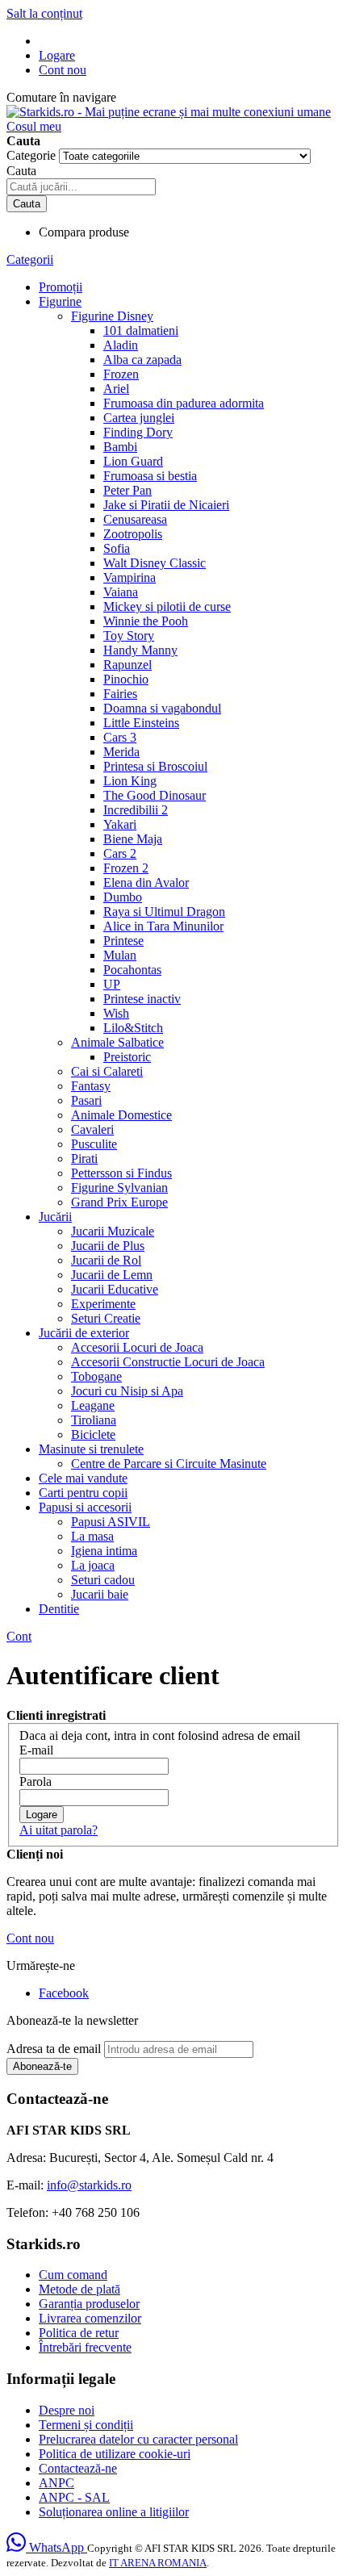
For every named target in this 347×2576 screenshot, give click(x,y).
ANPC (56, 2483)
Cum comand (73, 2275)
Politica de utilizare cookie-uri (115, 2454)
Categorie (33, 155)
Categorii (30, 259)
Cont (19, 1636)
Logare (57, 55)
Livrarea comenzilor (90, 2318)
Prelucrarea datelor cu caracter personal (138, 2439)
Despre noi (67, 2410)
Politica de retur (79, 2333)
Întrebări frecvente (85, 2347)
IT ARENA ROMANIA (158, 2563)
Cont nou (63, 70)
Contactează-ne (78, 2468)
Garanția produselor (89, 2304)
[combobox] (81, 187)
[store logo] (169, 112)
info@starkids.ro (89, 2185)
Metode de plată (79, 2289)
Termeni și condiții (86, 2425)
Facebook (64, 1993)
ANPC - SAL (74, 2497)
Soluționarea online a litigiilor (114, 2512)
